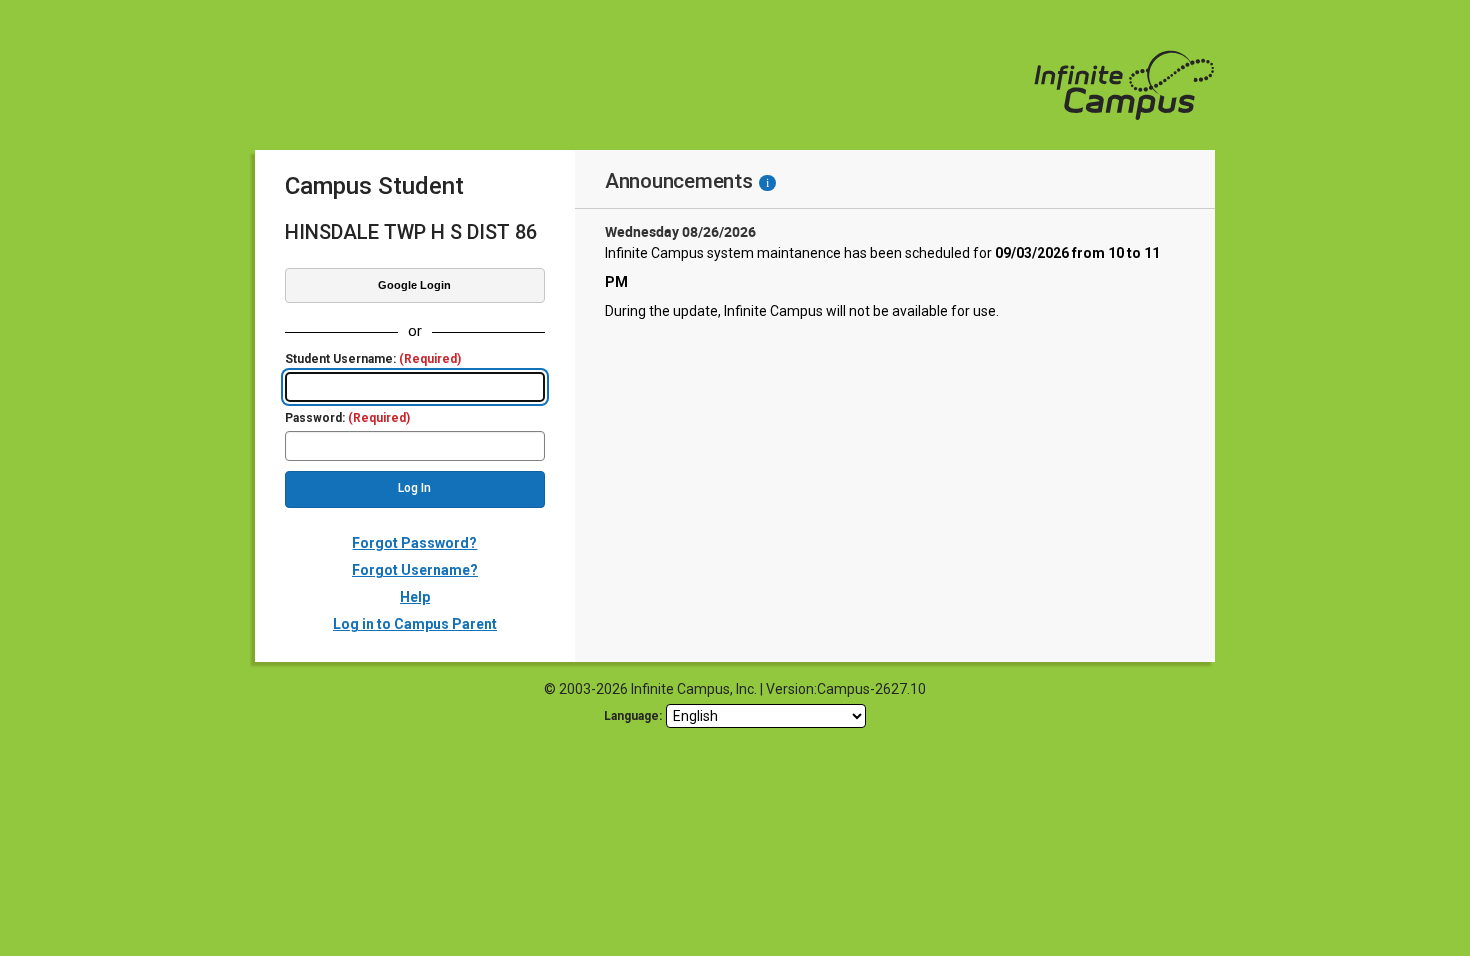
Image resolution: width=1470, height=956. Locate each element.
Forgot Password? (414, 543)
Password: (347, 418)
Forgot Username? (415, 570)
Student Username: (373, 359)
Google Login (414, 285)
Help (415, 597)
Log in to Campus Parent (415, 624)
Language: (633, 716)
